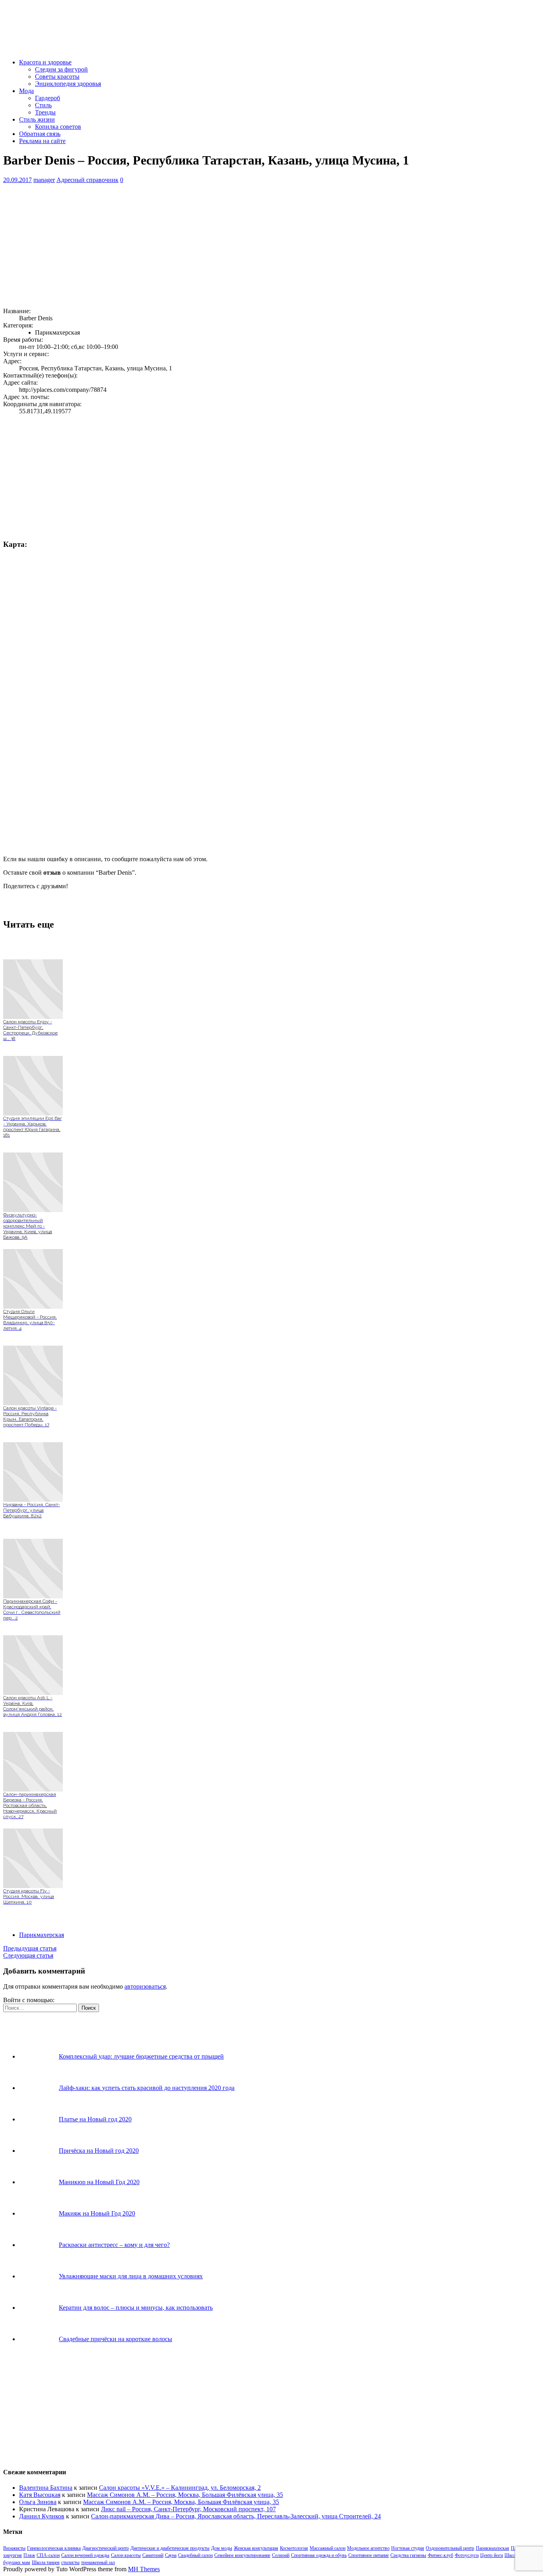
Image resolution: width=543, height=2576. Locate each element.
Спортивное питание (368, 2555)
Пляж (29, 2555)
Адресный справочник (87, 180)
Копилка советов (58, 127)
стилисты (70, 2562)
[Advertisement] (242, 246)
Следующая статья (28, 1955)
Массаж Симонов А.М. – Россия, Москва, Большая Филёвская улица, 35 (185, 2495)
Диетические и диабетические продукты (170, 2548)
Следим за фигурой (61, 69)
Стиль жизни (37, 119)
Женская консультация (256, 2548)
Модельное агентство (368, 2548)
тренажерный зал (98, 2562)
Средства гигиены (408, 2555)
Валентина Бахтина (46, 2488)
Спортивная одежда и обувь (319, 2555)
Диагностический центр (106, 2548)
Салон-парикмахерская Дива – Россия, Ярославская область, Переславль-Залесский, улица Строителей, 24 (236, 2516)
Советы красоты (57, 77)
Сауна (171, 2555)
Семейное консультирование (242, 2555)
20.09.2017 (17, 180)
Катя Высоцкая (40, 2495)
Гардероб (48, 98)
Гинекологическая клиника (54, 2548)
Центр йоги (492, 2555)
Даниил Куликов (42, 2516)
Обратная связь (40, 134)
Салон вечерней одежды (85, 2555)
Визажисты (14, 2548)
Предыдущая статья (30, 1948)
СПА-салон (48, 2555)
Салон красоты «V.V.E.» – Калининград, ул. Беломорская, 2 (180, 2488)
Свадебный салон (195, 2555)
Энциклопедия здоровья (68, 84)
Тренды (45, 112)
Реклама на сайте (42, 141)
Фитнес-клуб (440, 2555)
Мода (26, 91)
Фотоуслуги (467, 2555)
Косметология (294, 2548)
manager (44, 180)
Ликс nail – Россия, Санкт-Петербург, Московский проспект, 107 (188, 2509)
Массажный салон (328, 2548)
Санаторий (153, 2555)
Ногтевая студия (408, 2548)
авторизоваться (145, 1986)
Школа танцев (46, 2562)
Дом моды (222, 2548)
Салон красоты (126, 2555)
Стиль (43, 105)
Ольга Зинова (38, 2502)
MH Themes (144, 2569)
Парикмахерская (42, 1935)
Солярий (281, 2555)
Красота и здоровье (45, 62)
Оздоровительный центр (450, 2548)
